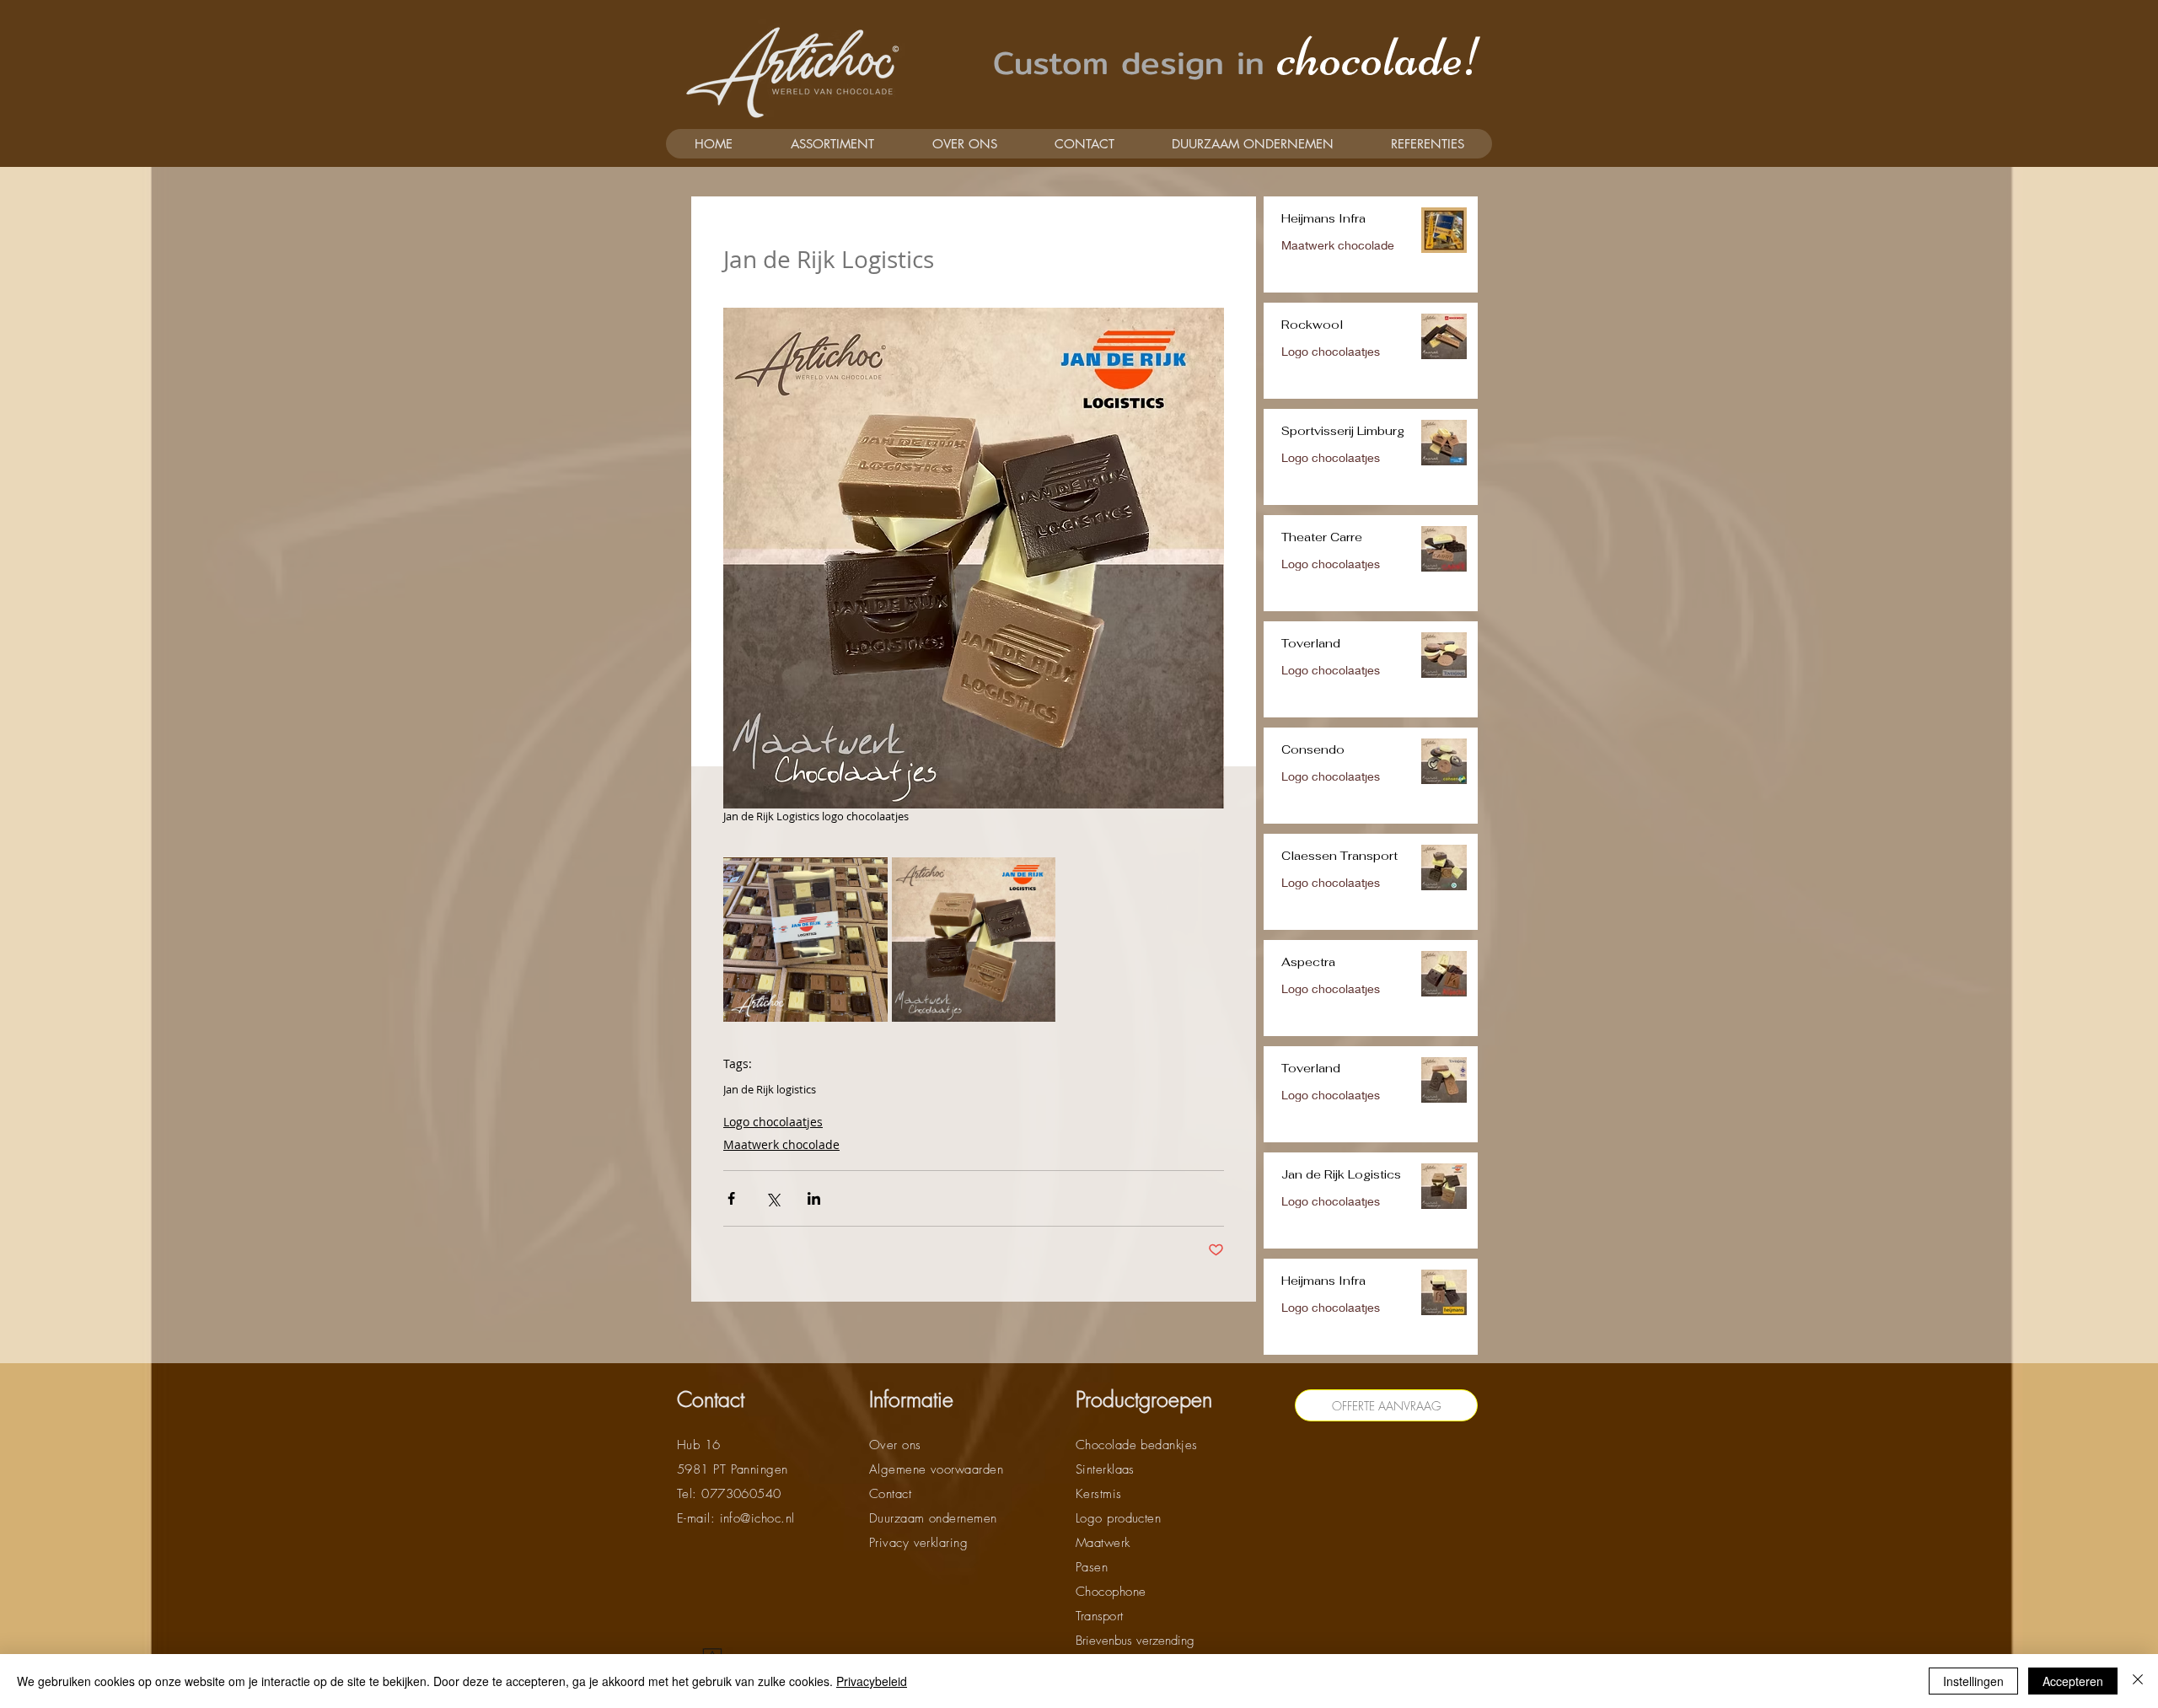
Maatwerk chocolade (781, 1144)
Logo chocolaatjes (773, 1122)
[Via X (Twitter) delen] (773, 1198)
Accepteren (2073, 1681)
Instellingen (1973, 1681)
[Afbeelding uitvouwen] (805, 940)
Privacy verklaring (918, 1543)
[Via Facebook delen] (731, 1198)
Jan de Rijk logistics (770, 1089)
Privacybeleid (872, 1681)
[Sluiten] (2138, 1681)
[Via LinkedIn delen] (814, 1198)
